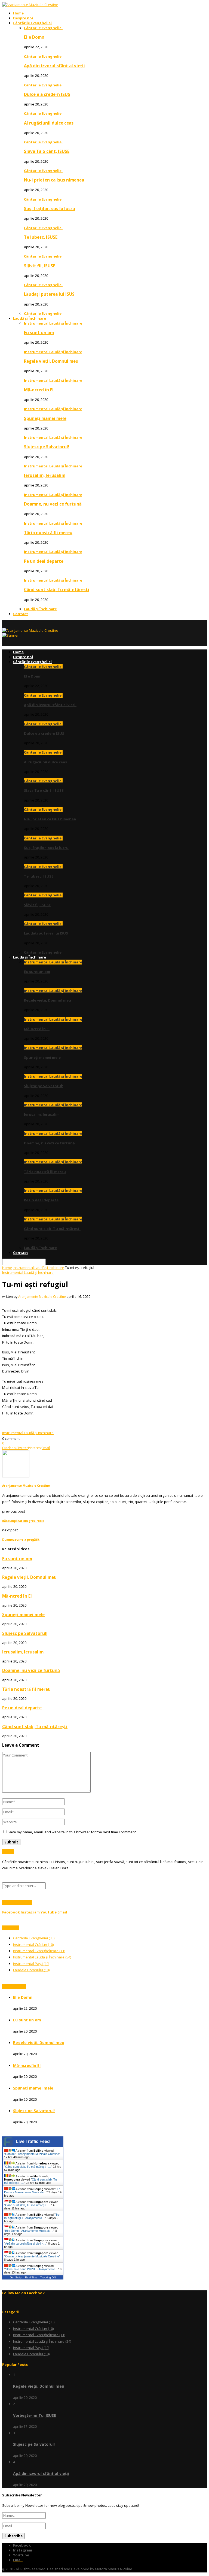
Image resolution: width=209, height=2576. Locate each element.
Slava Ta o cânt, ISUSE (47, 151)
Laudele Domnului (31, 1970)
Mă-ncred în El (39, 390)
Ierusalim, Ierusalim (45, 475)
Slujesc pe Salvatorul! (47, 447)
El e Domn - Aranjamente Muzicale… (32, 2191)
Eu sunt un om (39, 332)
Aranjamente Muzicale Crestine (42, 1297)
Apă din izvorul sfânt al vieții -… (26, 2244)
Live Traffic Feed (33, 2141)
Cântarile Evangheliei (43, 28)
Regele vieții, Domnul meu (51, 361)
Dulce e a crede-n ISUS (47, 94)
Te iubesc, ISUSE (41, 237)
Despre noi (23, 18)
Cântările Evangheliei (32, 23)
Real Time (31, 2277)
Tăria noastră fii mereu (48, 533)
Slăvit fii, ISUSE (40, 266)
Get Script (16, 2277)
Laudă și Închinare (30, 318)
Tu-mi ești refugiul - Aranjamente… (32, 2216)
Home (18, 13)
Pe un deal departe (44, 561)
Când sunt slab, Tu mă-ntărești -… (28, 2167)
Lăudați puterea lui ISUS (49, 294)
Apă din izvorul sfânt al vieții (54, 66)
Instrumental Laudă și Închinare (53, 323)
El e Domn (34, 37)
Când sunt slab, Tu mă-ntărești (57, 589)
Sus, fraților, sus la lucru (50, 208)
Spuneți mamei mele (45, 418)
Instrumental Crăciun (33, 1945)
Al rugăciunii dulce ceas (49, 123)
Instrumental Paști (31, 1964)
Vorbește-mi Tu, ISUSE (35, 2415)
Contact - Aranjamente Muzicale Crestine (32, 2154)
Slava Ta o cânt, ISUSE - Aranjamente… (32, 2269)
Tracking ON (48, 2277)
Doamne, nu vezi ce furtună (53, 504)
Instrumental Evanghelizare (39, 1951)
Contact (21, 614)
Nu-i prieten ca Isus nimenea (54, 180)
